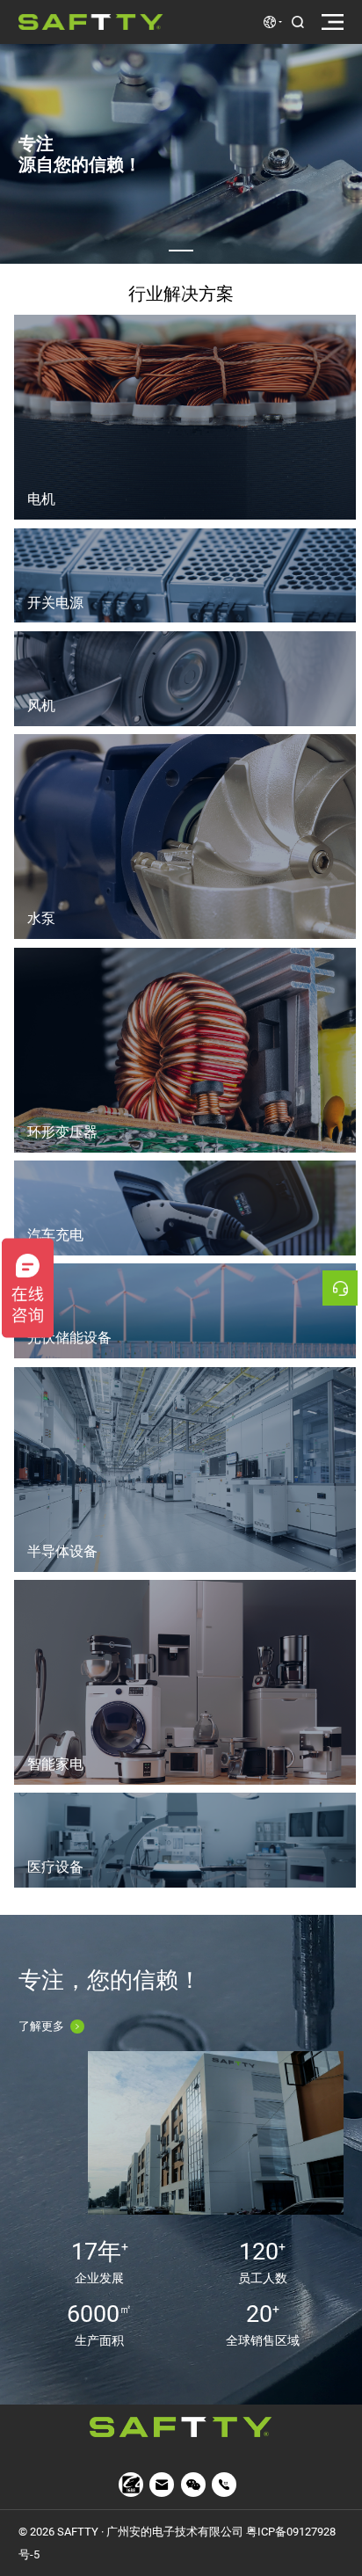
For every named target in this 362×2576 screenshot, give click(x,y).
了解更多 (41, 2026)
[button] (181, 251)
